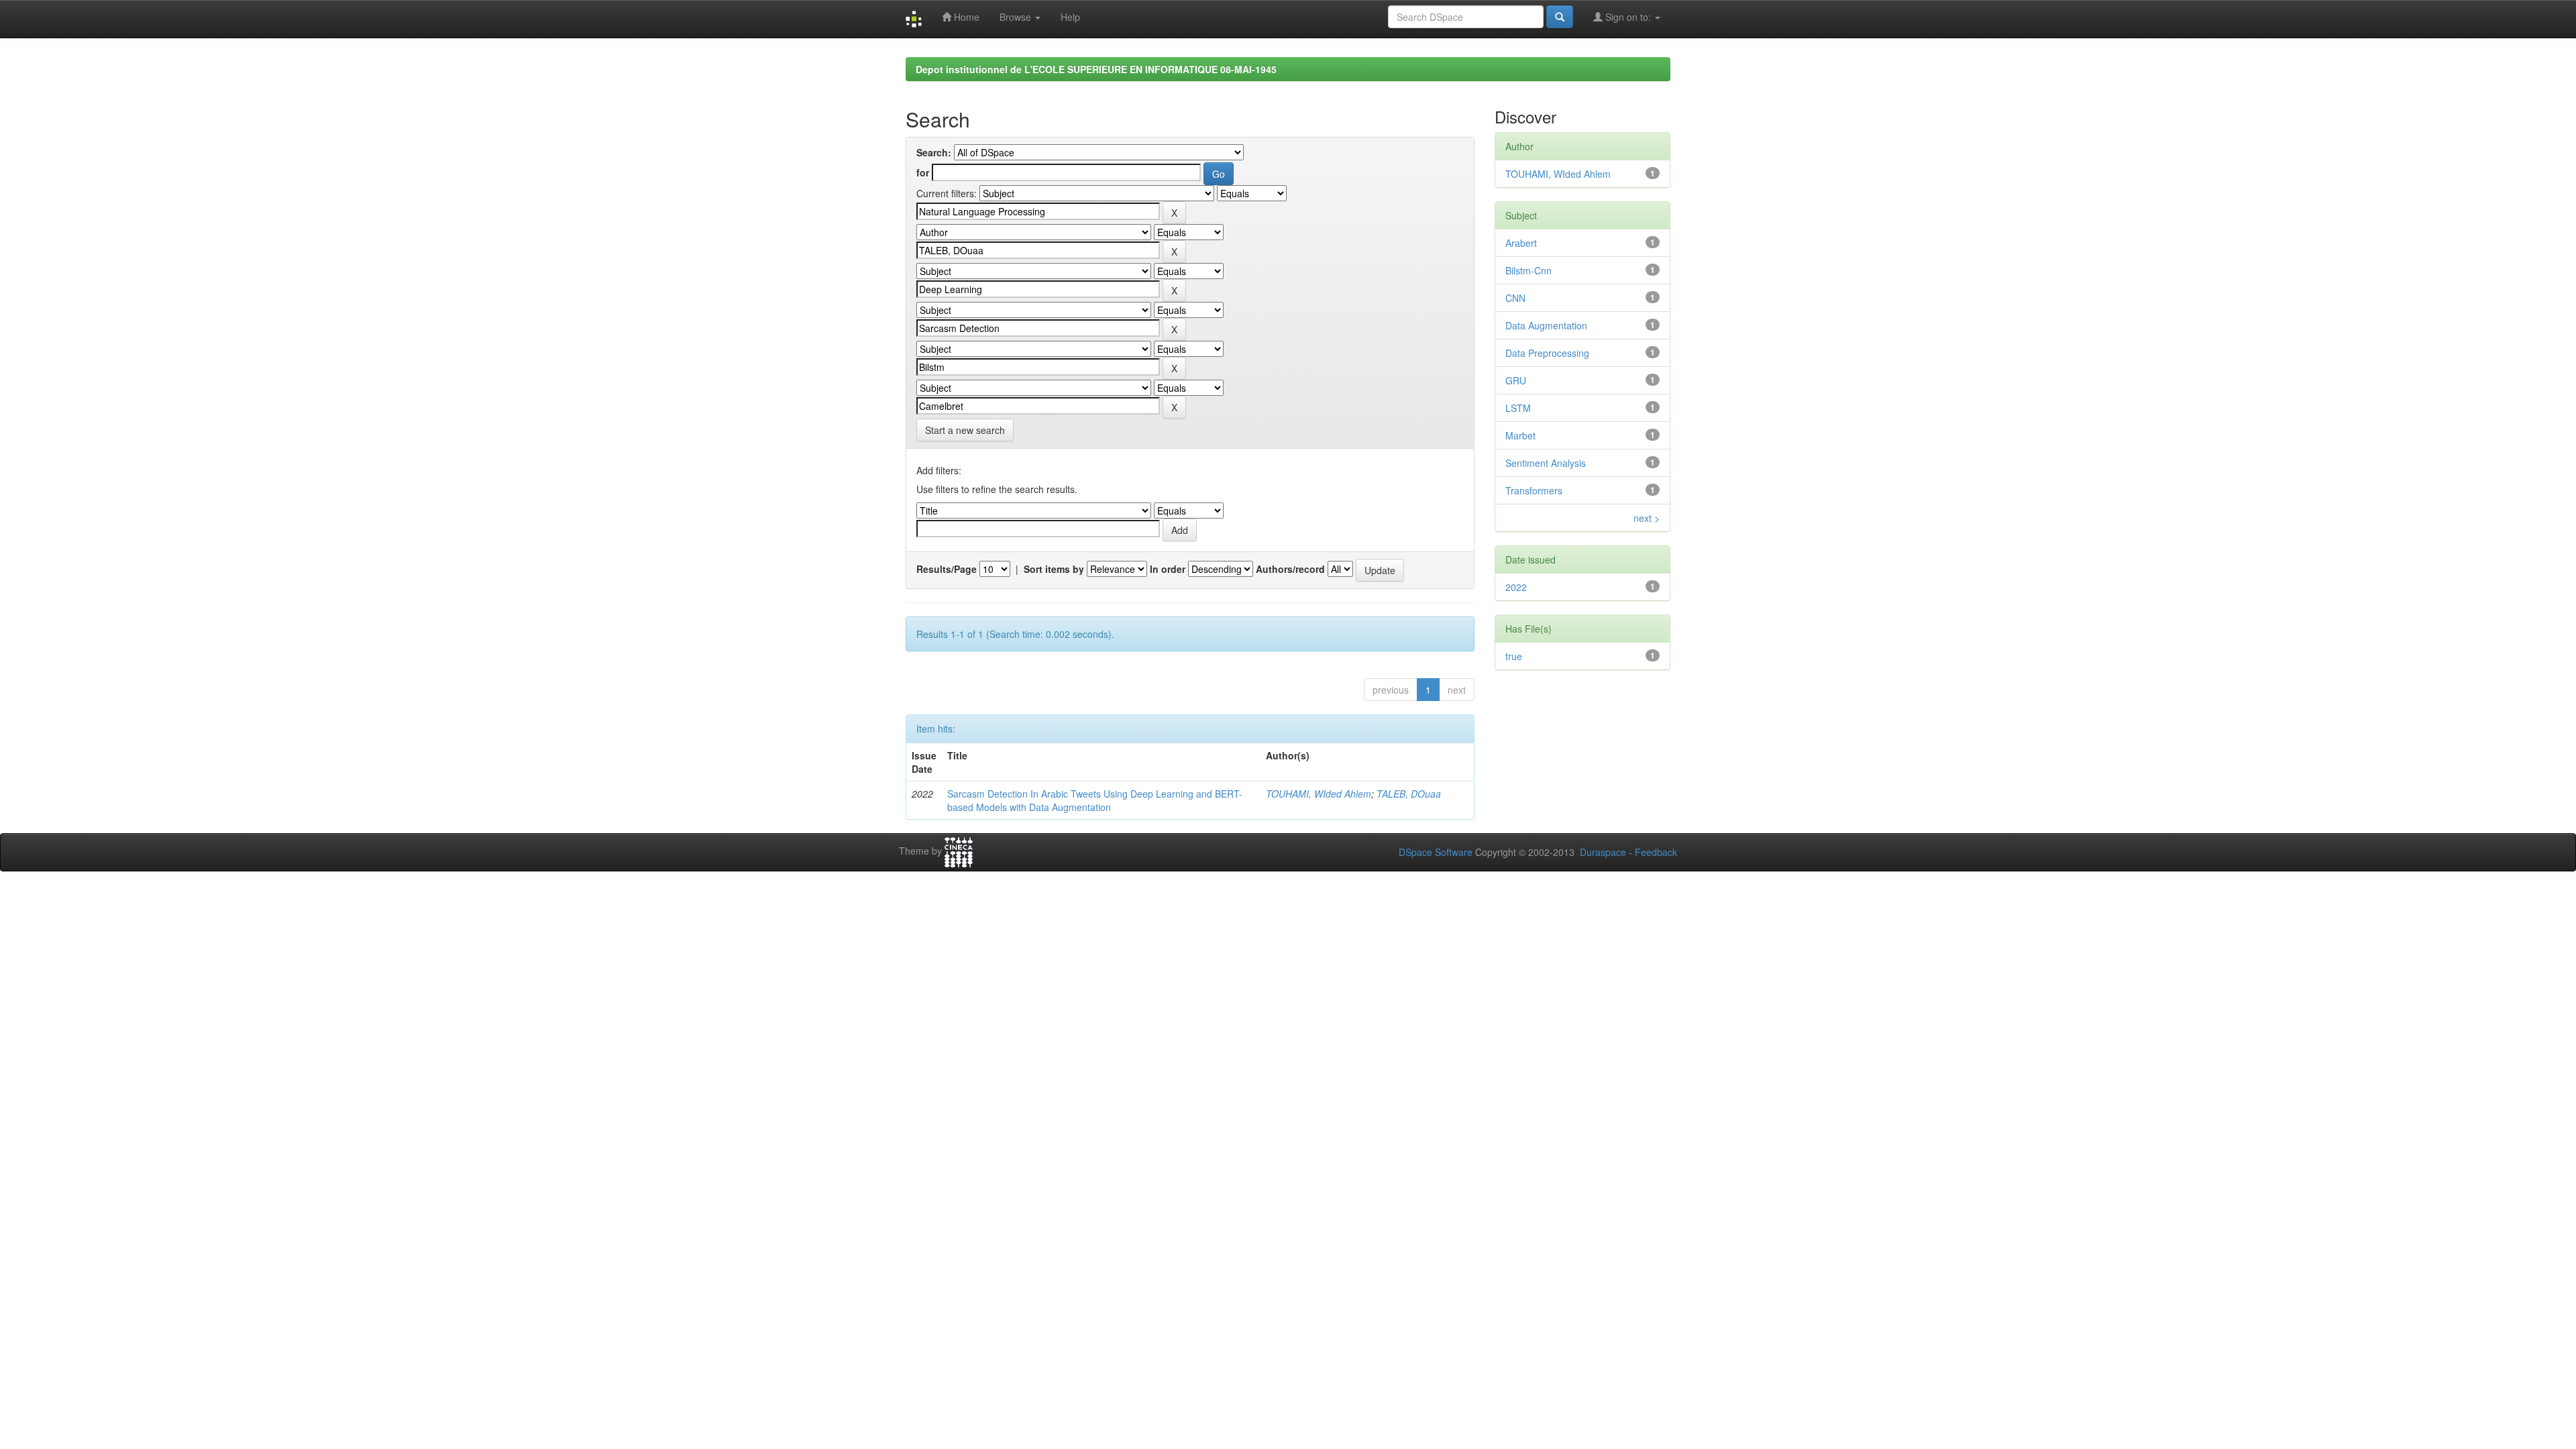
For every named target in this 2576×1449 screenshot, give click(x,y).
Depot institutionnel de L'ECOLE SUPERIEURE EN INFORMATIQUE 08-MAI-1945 (1096, 69)
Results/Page (947, 569)
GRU (1516, 380)
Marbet (1520, 435)
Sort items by (1054, 569)
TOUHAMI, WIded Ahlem (1319, 794)
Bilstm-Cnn (1528, 270)
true (1514, 656)
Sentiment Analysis (1546, 463)
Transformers (1534, 490)
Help (1070, 17)
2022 (1516, 587)
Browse (1017, 17)
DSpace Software (1436, 852)
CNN (1515, 298)
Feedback (1656, 852)
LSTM (1518, 408)
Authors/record (1290, 569)
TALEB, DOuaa (1409, 794)
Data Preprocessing (1547, 353)
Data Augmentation (1546, 325)
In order (1168, 569)
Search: (934, 152)
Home (965, 17)
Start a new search (965, 430)
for (923, 172)
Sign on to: (1628, 17)
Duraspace (1603, 852)
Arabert (1521, 243)
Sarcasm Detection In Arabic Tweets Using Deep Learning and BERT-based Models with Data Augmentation (1095, 800)
